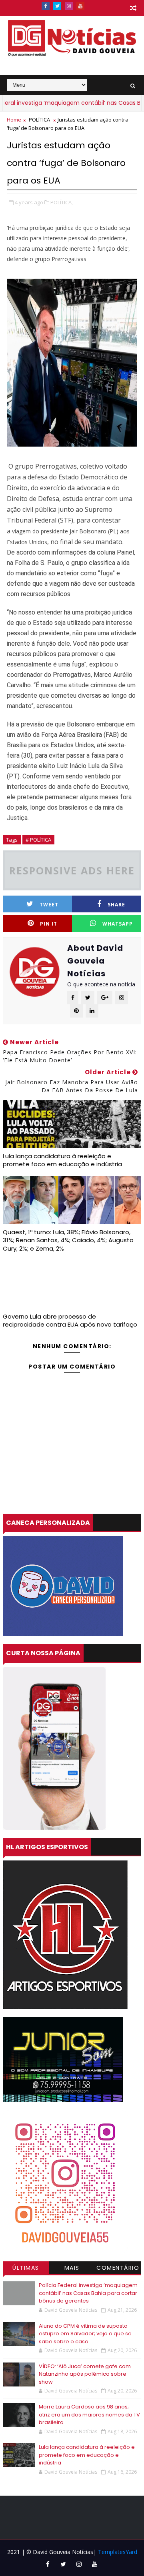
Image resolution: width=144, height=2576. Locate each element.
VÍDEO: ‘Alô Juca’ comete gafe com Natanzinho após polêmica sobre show (85, 2374)
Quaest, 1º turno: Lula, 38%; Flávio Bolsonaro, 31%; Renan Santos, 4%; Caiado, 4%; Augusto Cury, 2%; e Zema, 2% (68, 1240)
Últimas (26, 2268)
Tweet (49, 905)
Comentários (118, 2269)
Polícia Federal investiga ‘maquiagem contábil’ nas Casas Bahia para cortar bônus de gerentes (88, 2293)
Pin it (49, 924)
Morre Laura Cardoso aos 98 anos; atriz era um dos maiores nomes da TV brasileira (89, 2414)
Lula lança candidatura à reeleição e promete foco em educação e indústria (62, 1160)
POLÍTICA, (62, 202)
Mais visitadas (72, 2269)
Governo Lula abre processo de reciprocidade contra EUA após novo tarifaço (70, 1320)
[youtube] (80, 6)
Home (14, 120)
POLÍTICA (39, 120)
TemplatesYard (118, 2552)
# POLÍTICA (38, 840)
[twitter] (57, 6)
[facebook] (46, 6)
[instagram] (69, 6)
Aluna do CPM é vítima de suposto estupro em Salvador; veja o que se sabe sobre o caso (85, 2334)
